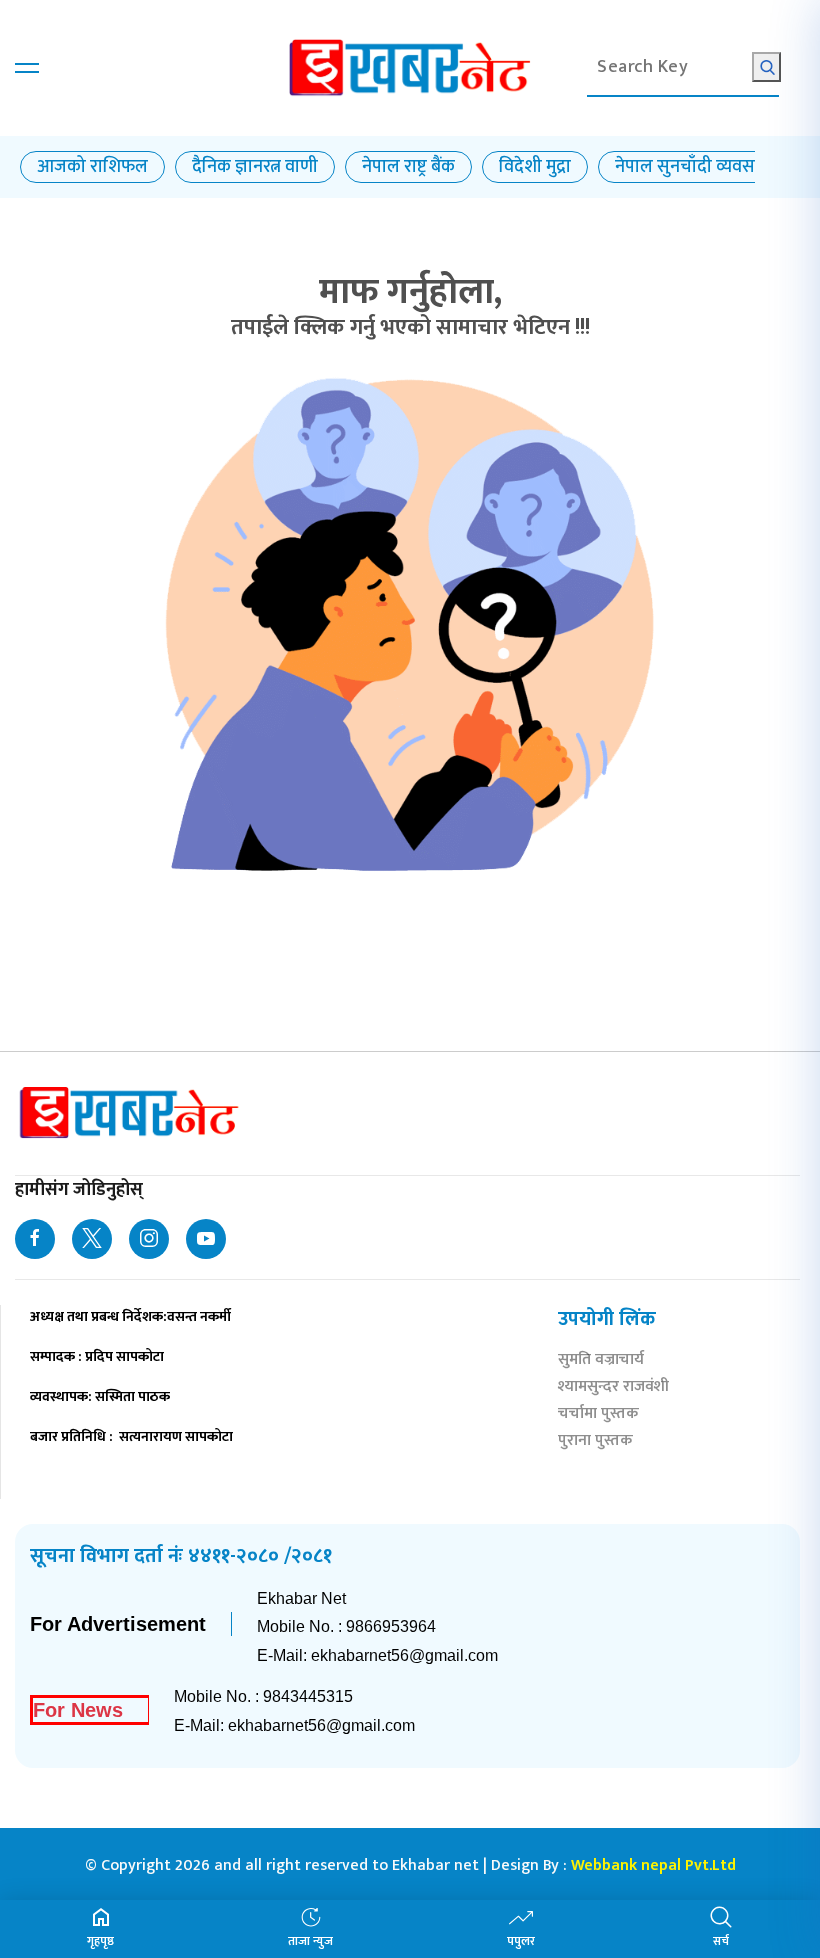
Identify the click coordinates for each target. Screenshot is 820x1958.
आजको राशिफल (92, 167)
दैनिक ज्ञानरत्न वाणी (255, 167)
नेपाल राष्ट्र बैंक (408, 167)
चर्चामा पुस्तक (598, 1415)
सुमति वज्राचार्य (601, 1361)
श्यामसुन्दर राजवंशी (613, 1388)
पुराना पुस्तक (595, 1442)
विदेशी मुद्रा (535, 167)
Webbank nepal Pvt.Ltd (653, 1865)
